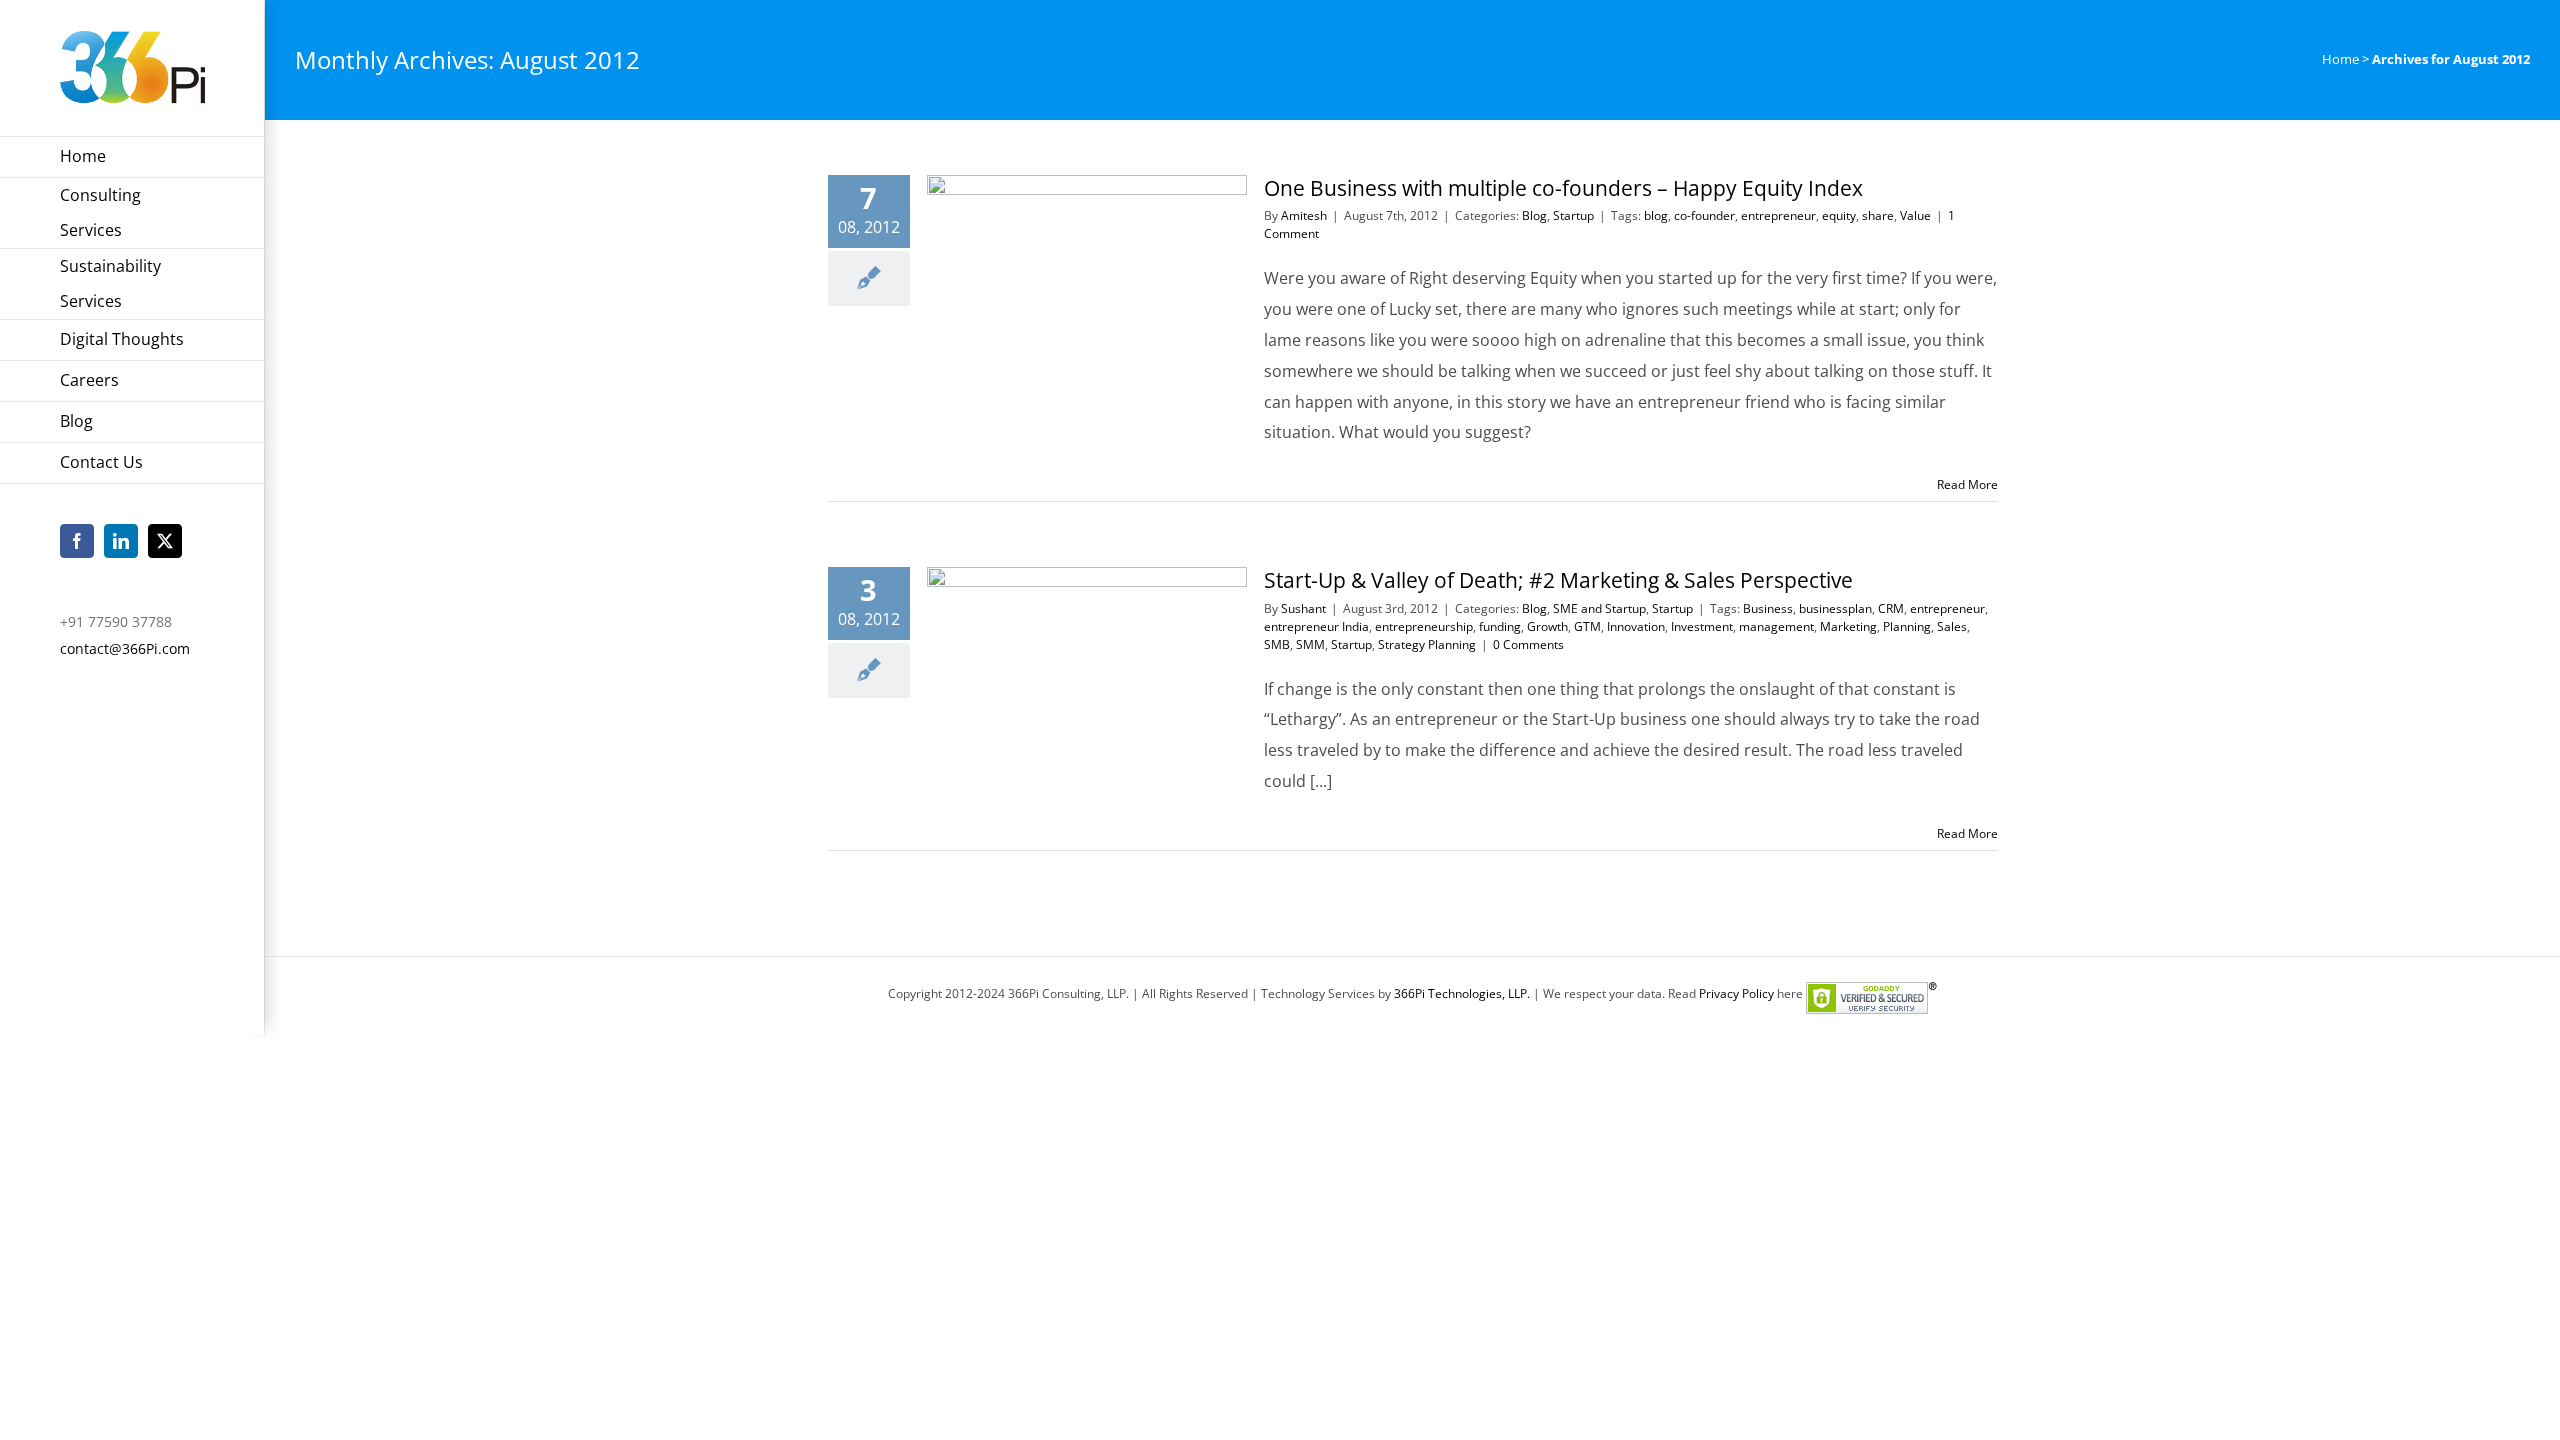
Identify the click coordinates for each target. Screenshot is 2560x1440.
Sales (1952, 626)
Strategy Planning (1427, 644)
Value (1915, 215)
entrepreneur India (1316, 626)
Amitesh (1304, 215)
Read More (1967, 484)
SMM (1310, 644)
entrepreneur (1778, 215)
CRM (1891, 608)
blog (1656, 215)
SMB (1277, 644)
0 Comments (1528, 644)
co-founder (1704, 215)
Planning (1907, 626)
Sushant (1303, 608)
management (1776, 626)
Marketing (1848, 626)
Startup (1573, 215)
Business (1768, 608)
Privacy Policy (1736, 993)
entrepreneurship (1424, 626)
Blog (1534, 215)
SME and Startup (1599, 608)
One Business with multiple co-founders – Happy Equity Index (1563, 188)
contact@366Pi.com (125, 648)
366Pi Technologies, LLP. (1463, 993)
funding (1500, 626)
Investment (1702, 626)
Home (2340, 59)
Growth (1547, 626)
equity (1839, 215)
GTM (1587, 626)
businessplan (1835, 608)
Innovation (1636, 626)
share (1878, 215)
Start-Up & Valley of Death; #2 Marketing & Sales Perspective (1558, 580)
